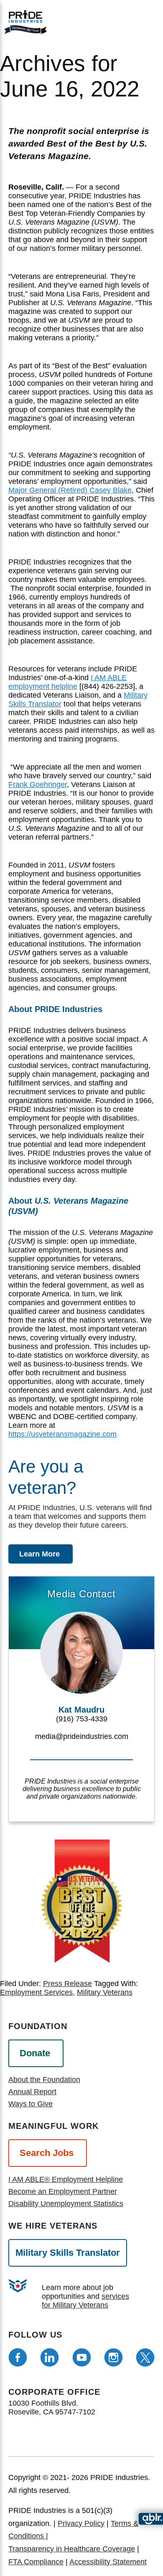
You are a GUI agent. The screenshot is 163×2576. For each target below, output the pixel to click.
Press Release (67, 1984)
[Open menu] (115, 20)
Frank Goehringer (38, 784)
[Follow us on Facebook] (18, 2357)
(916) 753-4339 (82, 1719)
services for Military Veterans (85, 2301)
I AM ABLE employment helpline (67, 682)
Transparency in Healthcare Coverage (72, 2549)
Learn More (39, 1554)
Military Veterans (105, 1992)
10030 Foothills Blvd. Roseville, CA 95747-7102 (52, 2408)
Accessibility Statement (108, 2562)
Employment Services (36, 1992)
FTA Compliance (36, 2562)
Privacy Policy (81, 2523)
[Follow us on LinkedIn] (50, 2357)
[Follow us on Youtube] (82, 2357)
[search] (143, 21)
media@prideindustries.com (82, 1736)
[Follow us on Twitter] (145, 2357)
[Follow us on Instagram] (113, 2357)
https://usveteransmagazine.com (62, 1434)
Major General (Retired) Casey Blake (70, 490)
